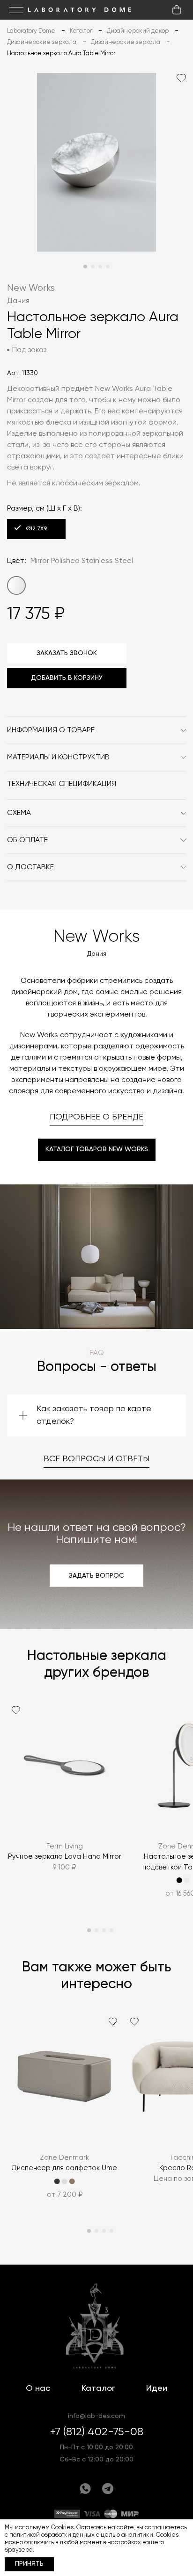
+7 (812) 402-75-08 (97, 2432)
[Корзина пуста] (177, 10)
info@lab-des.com (96, 2416)
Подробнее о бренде (96, 1117)
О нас (38, 2388)
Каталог (98, 2388)
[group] (64, 1805)
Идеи (157, 2388)
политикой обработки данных (52, 2535)
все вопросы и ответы (96, 1459)
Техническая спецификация (62, 784)
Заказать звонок (67, 653)
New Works (31, 288)
